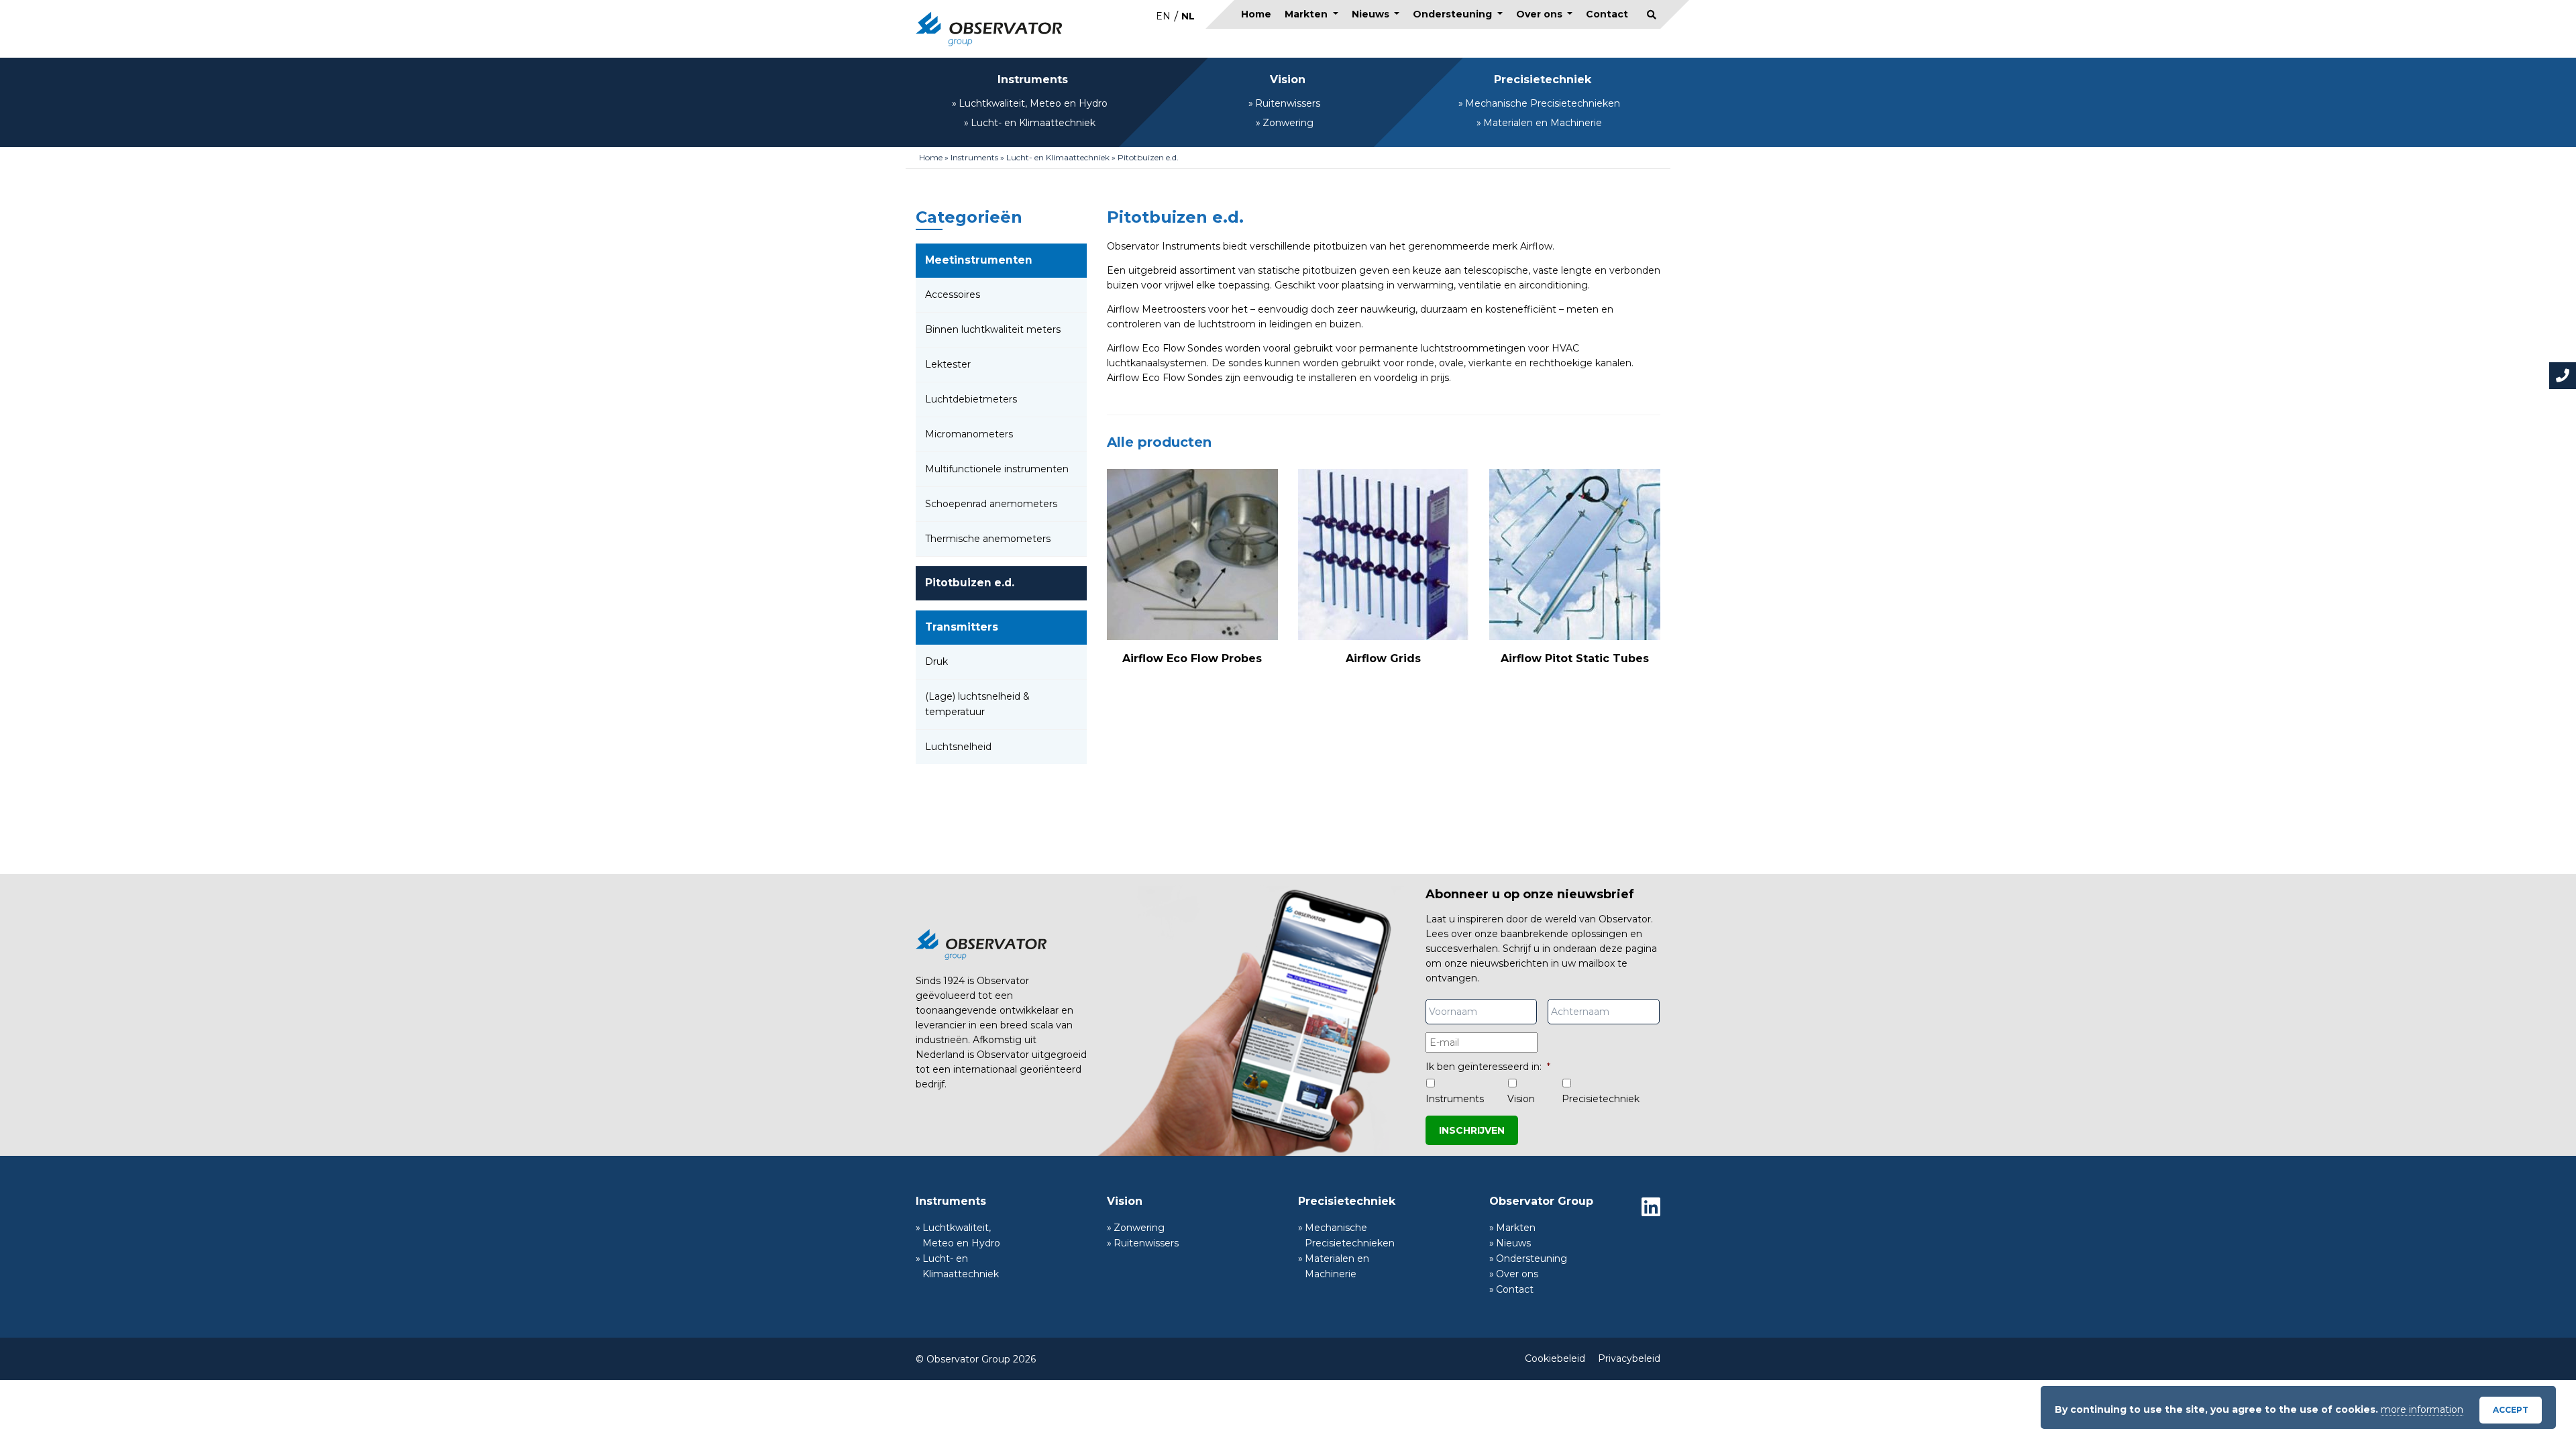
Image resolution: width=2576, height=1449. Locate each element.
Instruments (1033, 79)
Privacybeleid (1629, 1358)
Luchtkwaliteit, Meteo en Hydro (1033, 103)
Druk (936, 661)
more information (2422, 1409)
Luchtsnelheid (958, 747)
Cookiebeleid (1555, 1358)
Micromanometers (969, 434)
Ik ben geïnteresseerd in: (1488, 1067)
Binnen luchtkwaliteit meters (993, 329)
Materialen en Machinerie (1543, 123)
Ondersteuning (1454, 14)
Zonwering (1288, 123)
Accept (2511, 1410)
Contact (1607, 14)
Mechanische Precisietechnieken (1543, 103)
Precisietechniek (1543, 79)
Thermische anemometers (988, 539)
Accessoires (953, 294)
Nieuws (1372, 14)
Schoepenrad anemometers (991, 504)
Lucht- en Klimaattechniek (1033, 123)
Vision (1288, 79)
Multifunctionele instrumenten (997, 469)
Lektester (948, 364)
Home (1256, 14)
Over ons (1541, 14)
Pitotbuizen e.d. (970, 583)
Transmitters (962, 627)
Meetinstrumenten (979, 260)
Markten (1307, 14)
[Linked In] (1651, 1207)
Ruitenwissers (1288, 103)
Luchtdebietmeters (971, 399)
